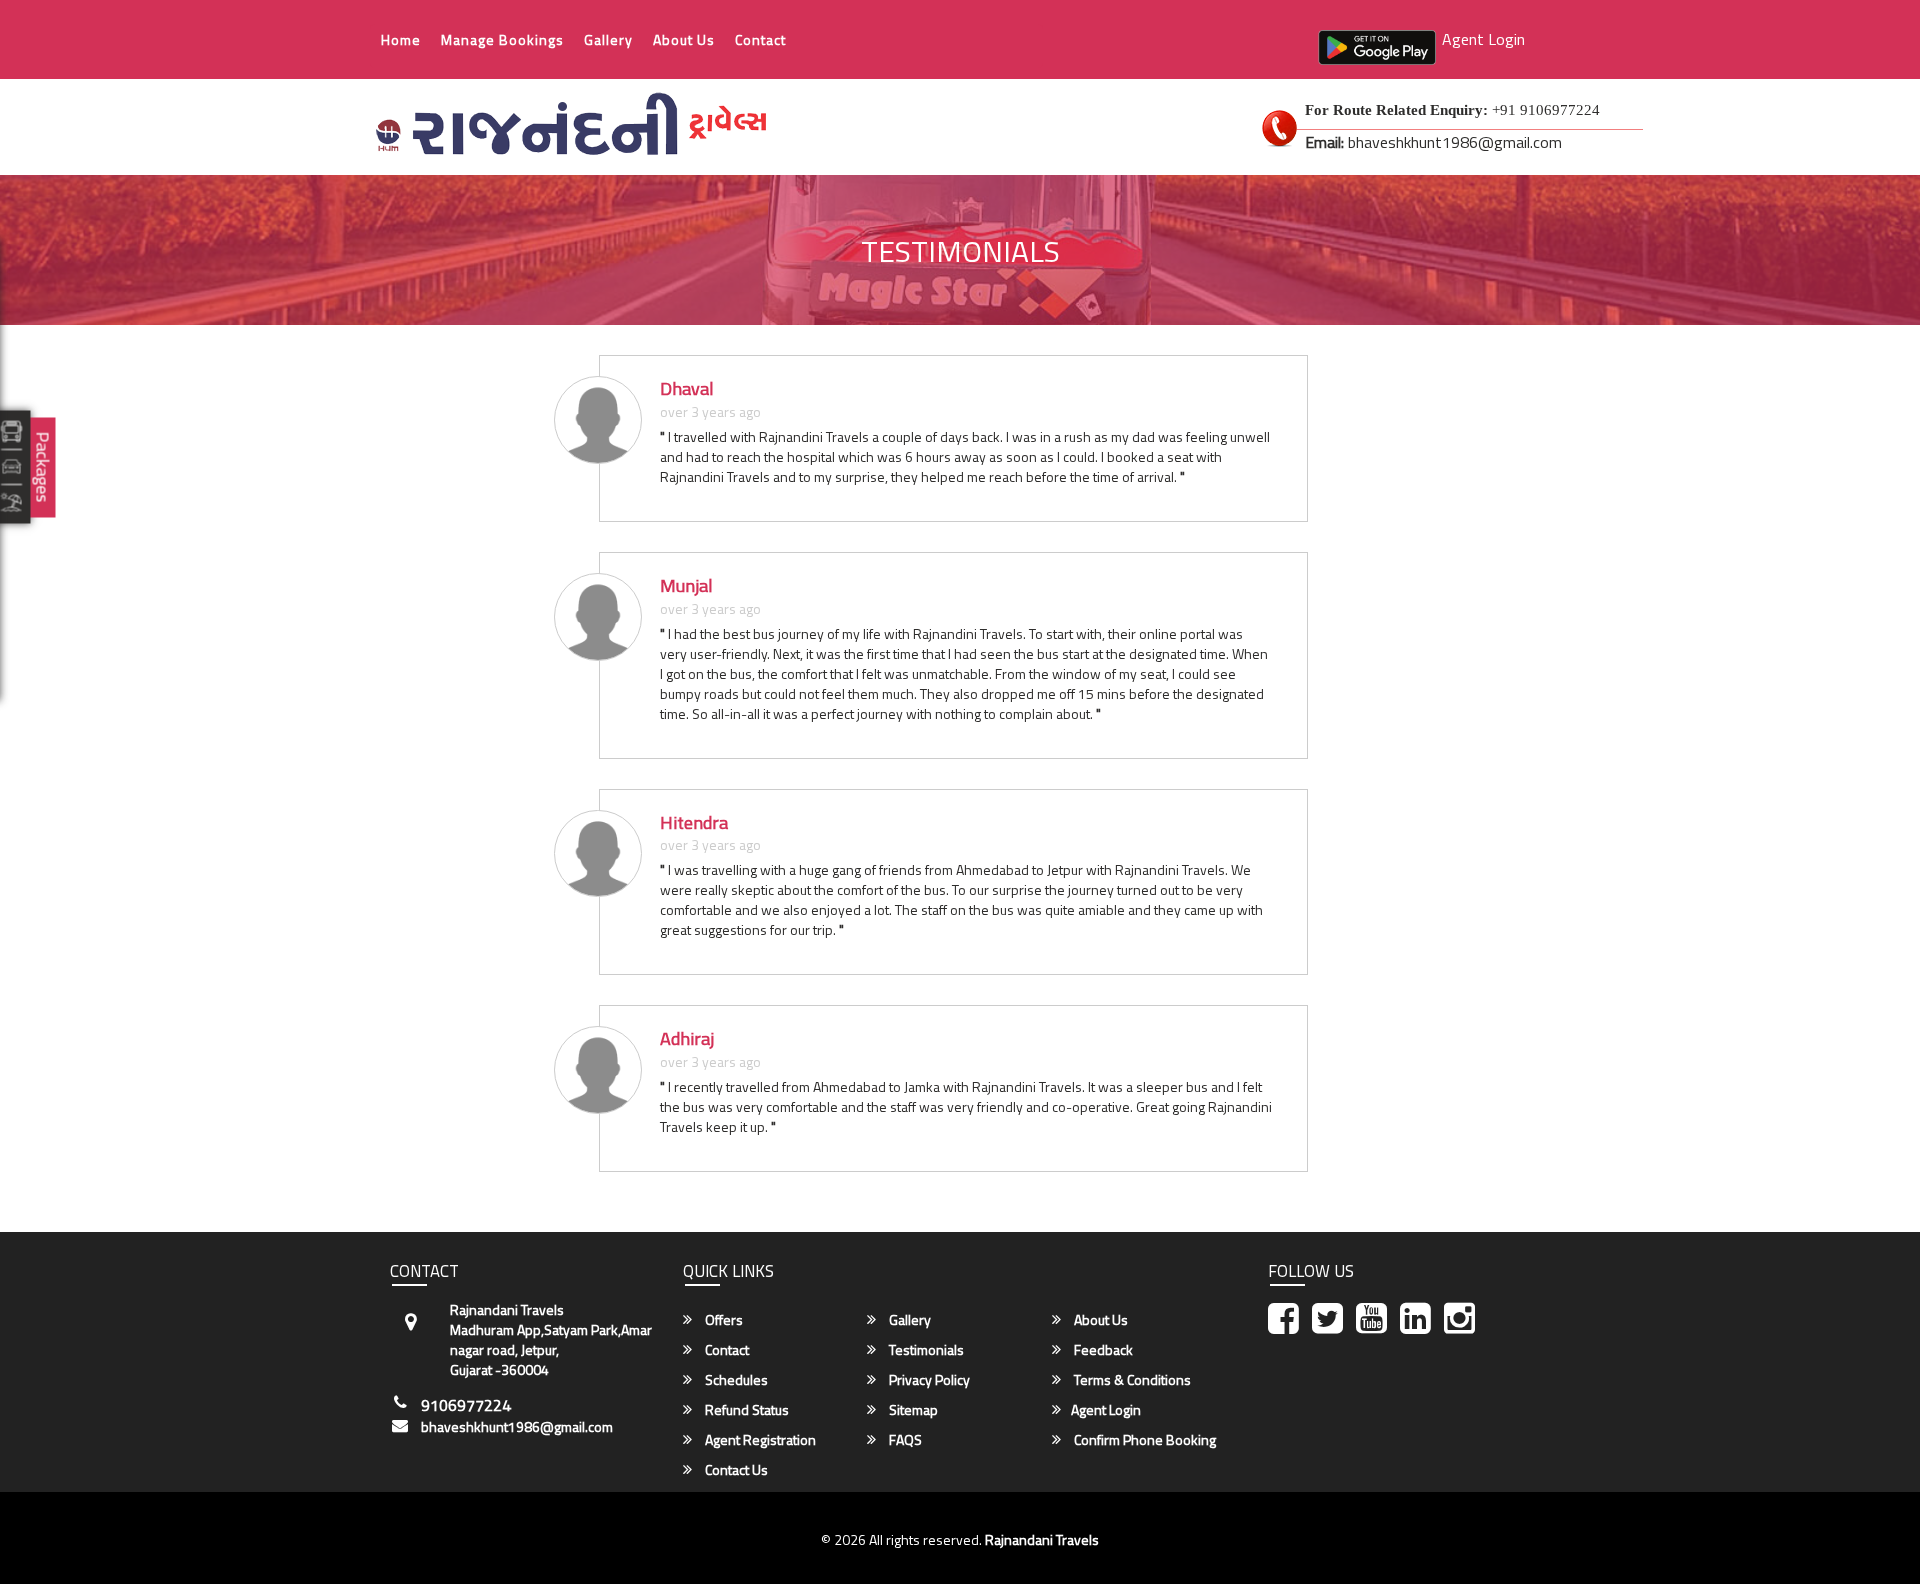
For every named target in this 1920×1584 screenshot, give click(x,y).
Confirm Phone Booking (1143, 1440)
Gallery (608, 40)
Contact (760, 40)
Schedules (735, 1380)
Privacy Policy (928, 1380)
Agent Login (1483, 39)
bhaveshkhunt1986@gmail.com (517, 1427)
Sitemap (912, 1410)
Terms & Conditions (1131, 1380)
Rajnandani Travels (1042, 1539)
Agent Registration (759, 1440)
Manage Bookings (502, 40)
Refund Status (745, 1410)
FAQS (904, 1440)
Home (401, 40)
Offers (722, 1320)
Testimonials (925, 1350)
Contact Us (735, 1470)
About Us (684, 40)
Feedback (1102, 1350)
